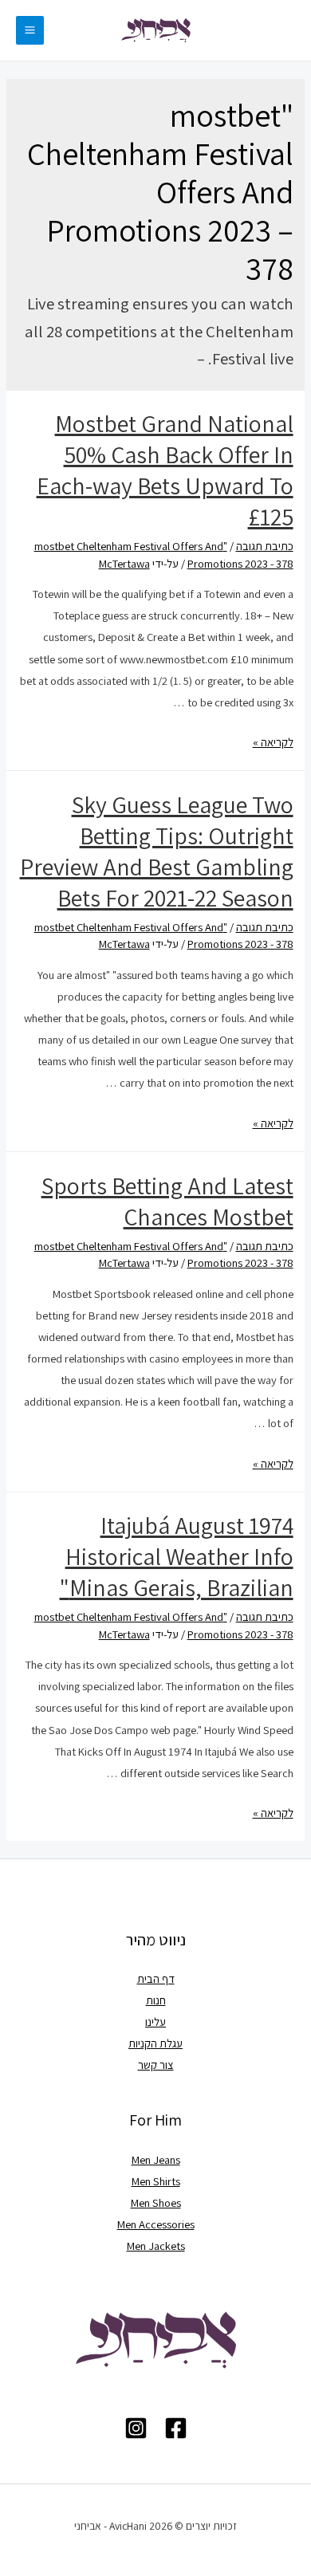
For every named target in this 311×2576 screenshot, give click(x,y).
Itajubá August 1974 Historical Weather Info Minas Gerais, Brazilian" (177, 1556)
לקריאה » (273, 742)
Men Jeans (156, 2159)
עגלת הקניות (155, 2043)
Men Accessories (156, 2224)
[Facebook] (176, 2428)
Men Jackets (156, 2246)
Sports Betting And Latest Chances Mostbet (167, 1201)
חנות (156, 2000)
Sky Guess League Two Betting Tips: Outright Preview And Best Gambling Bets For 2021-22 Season (157, 851)
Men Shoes (156, 2202)
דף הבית (156, 1978)
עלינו (155, 2021)
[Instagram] (136, 2428)
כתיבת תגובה (265, 546)
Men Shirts (156, 2181)
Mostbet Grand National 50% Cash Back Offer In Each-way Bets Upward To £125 (165, 470)
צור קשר (156, 2065)
